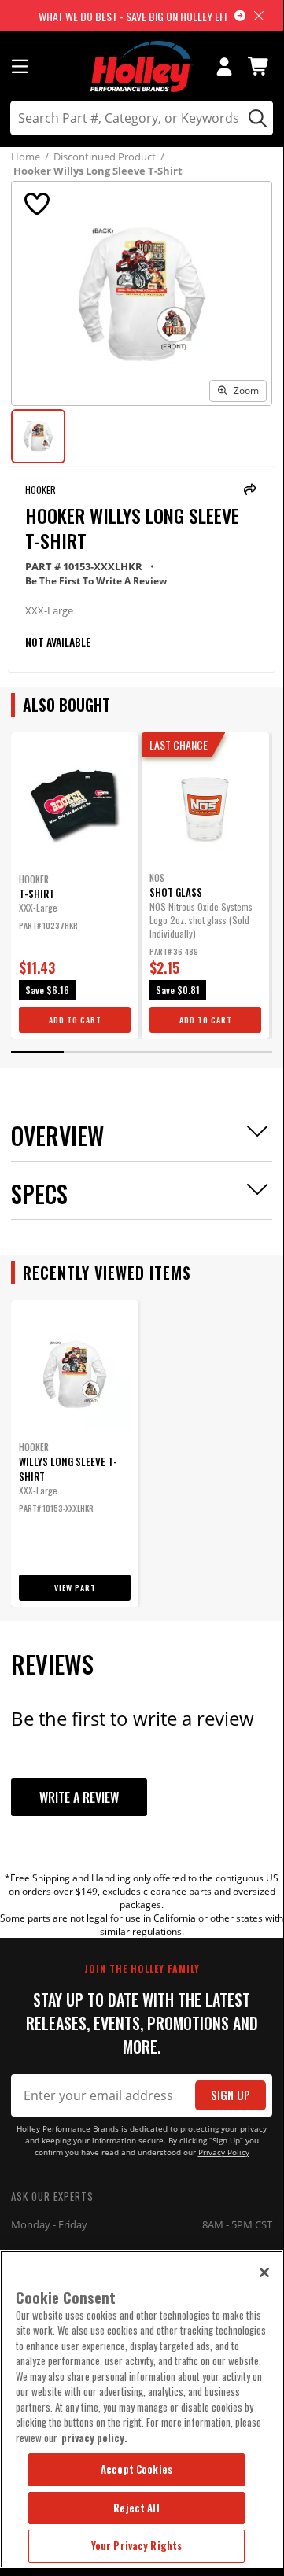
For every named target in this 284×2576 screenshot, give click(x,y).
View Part (75, 1588)
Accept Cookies (136, 2469)
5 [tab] (245, 1052)
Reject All (136, 2508)
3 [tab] (142, 1052)
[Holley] (142, 66)
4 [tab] (194, 1052)
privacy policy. (94, 2438)
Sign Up (231, 2095)
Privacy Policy (224, 2152)
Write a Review (79, 1797)
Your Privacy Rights (136, 2545)
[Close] (264, 2272)
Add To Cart (75, 1020)
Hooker (41, 490)
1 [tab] (37, 1052)
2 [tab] (90, 1052)
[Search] (255, 118)
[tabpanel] (75, 886)
